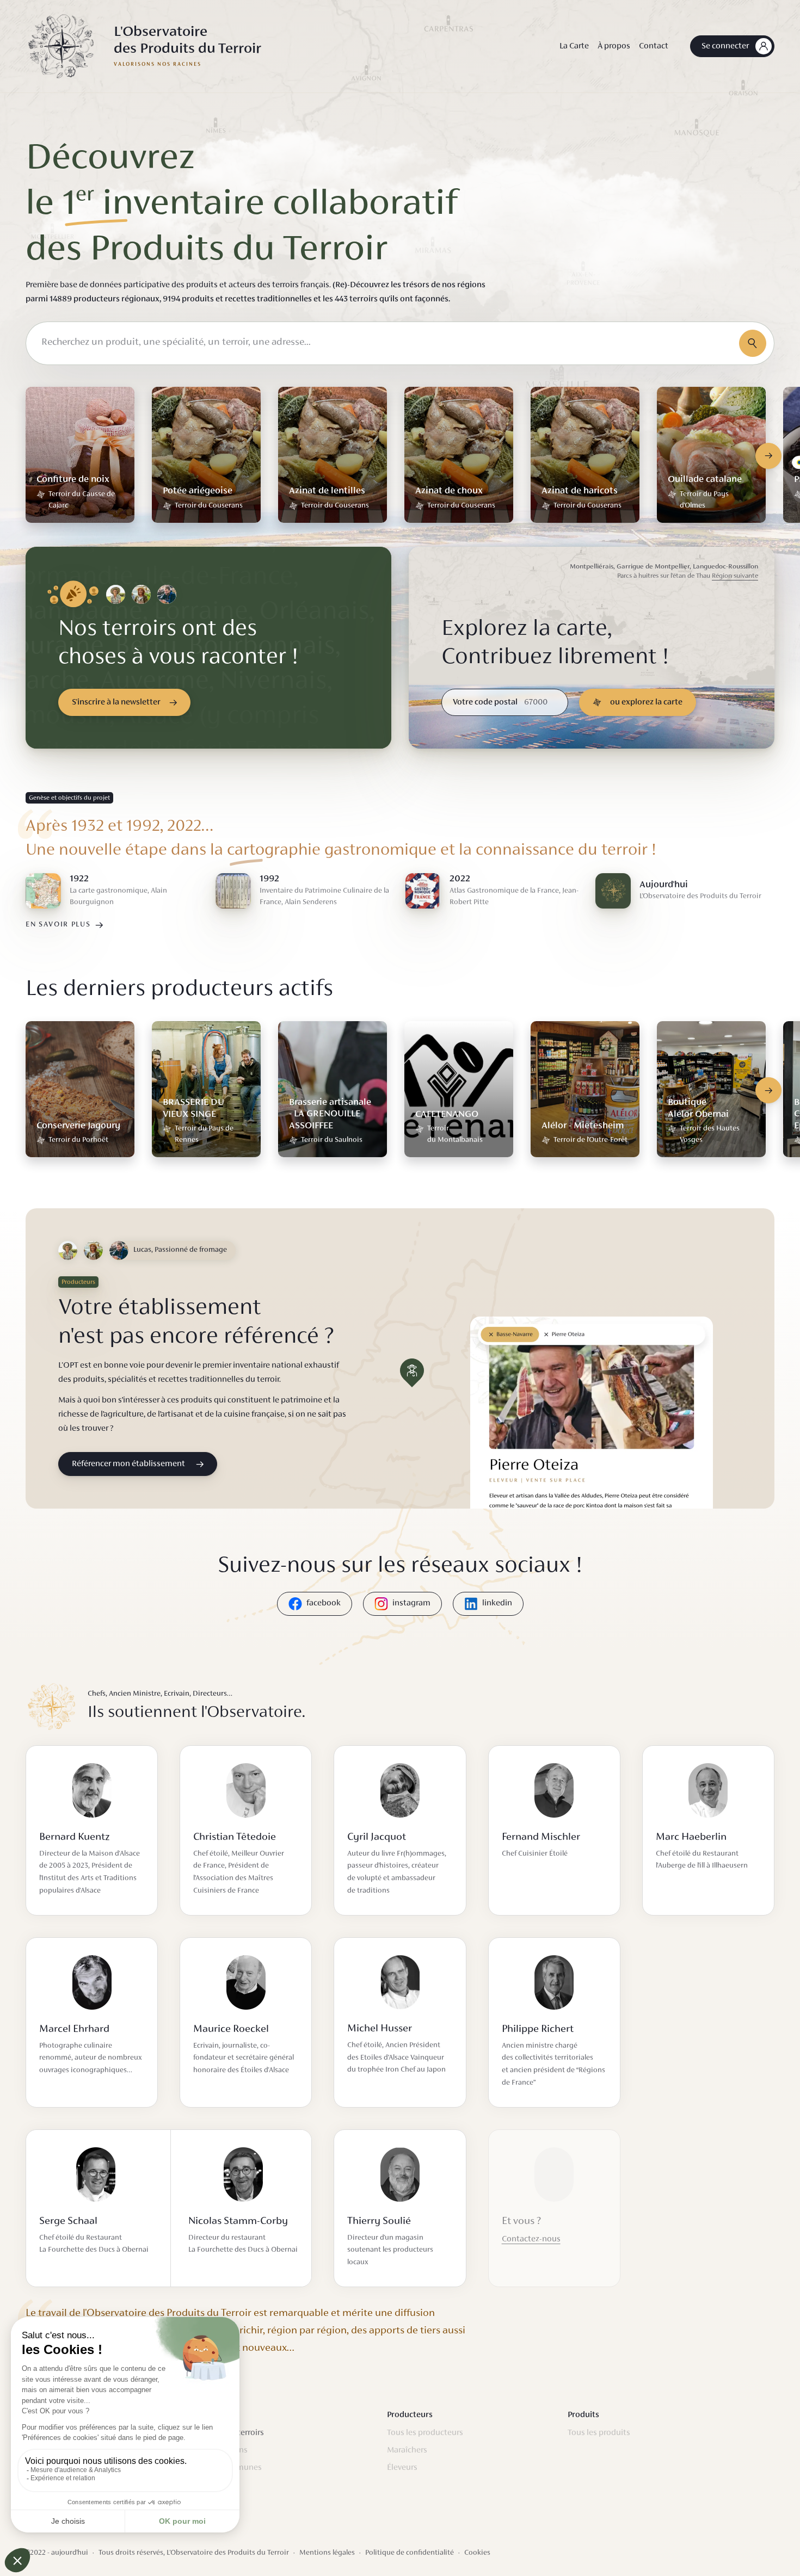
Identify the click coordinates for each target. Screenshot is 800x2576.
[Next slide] (768, 456)
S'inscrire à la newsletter (116, 702)
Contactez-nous (531, 2239)
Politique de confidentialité (410, 2553)
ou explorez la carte (646, 702)
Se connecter (725, 46)
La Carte (574, 46)
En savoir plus (58, 925)
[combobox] (400, 343)
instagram (411, 1603)
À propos (614, 46)
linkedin (497, 1603)
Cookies (477, 2553)
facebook (324, 1603)
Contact (654, 46)
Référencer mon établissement (128, 1464)
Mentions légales (327, 2553)
